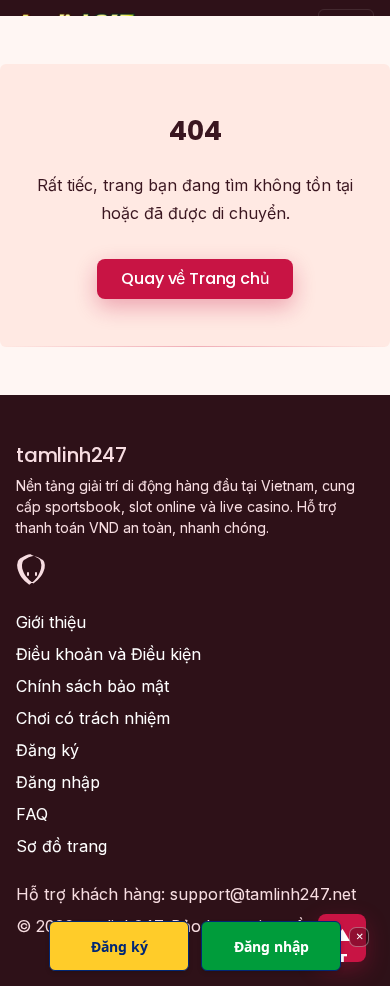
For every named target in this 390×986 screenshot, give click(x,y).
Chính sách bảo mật (92, 686)
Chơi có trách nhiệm (93, 718)
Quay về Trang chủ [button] (194, 278)
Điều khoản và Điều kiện (108, 654)
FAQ (32, 814)
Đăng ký (47, 750)
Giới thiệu (51, 622)
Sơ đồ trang (61, 846)
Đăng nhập (58, 782)
